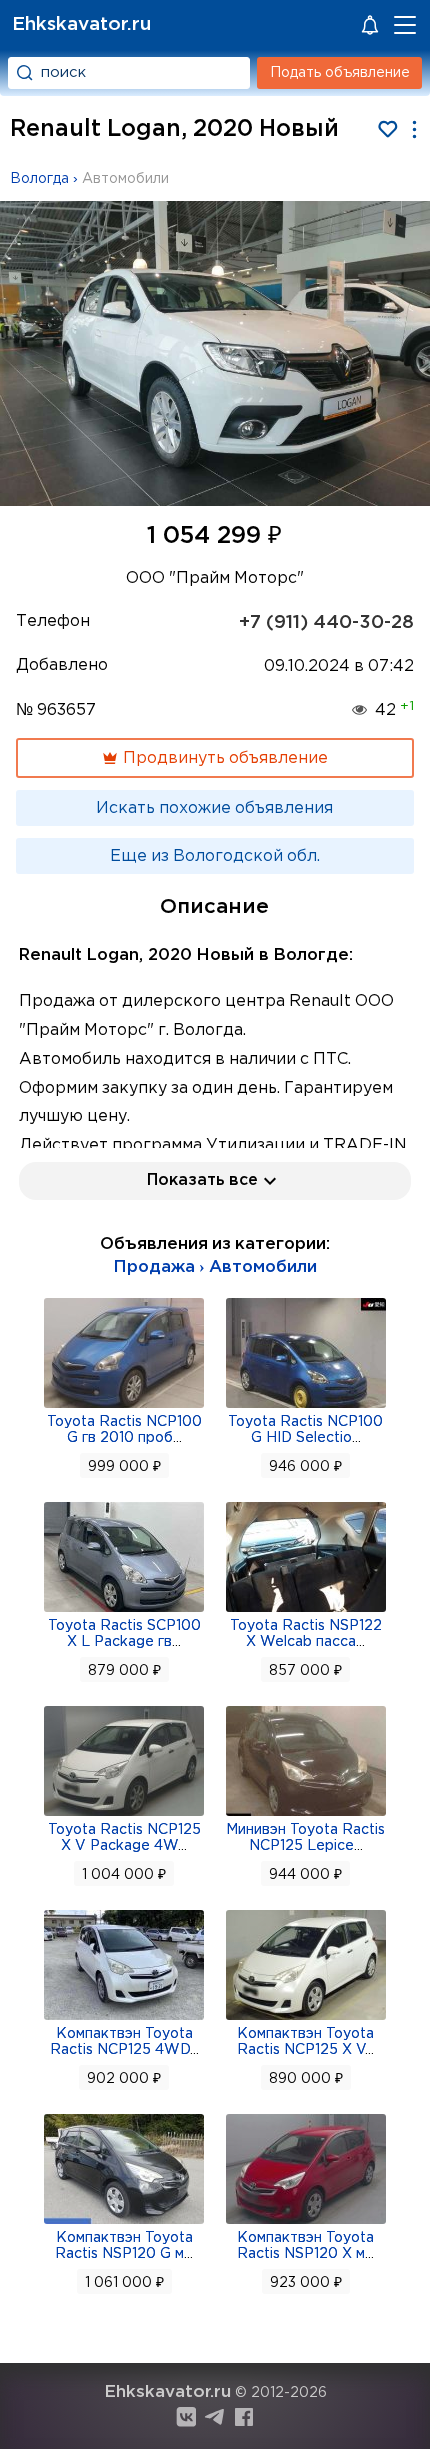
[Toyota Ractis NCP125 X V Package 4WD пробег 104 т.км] (124, 1814)
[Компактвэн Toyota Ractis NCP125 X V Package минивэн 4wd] (306, 2018)
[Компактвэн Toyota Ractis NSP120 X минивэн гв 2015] (306, 2222)
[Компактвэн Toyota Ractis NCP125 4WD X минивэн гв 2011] (124, 2018)
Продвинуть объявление (223, 758)
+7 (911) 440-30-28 (326, 623)
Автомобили (125, 179)
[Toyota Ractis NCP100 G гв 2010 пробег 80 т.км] (124, 1406)
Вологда (39, 179)
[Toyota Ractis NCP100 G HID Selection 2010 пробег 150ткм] (306, 1406)
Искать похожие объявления (214, 808)
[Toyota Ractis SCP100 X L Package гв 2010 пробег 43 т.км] (124, 1610)
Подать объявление (340, 73)
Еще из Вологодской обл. (215, 856)
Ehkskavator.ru (81, 24)
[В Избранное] (387, 129)
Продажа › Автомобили (215, 1267)
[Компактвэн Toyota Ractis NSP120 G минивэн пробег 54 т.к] (124, 2222)
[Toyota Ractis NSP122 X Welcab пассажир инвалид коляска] (306, 1610)
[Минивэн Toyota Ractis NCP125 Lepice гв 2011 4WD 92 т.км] (306, 1814)
